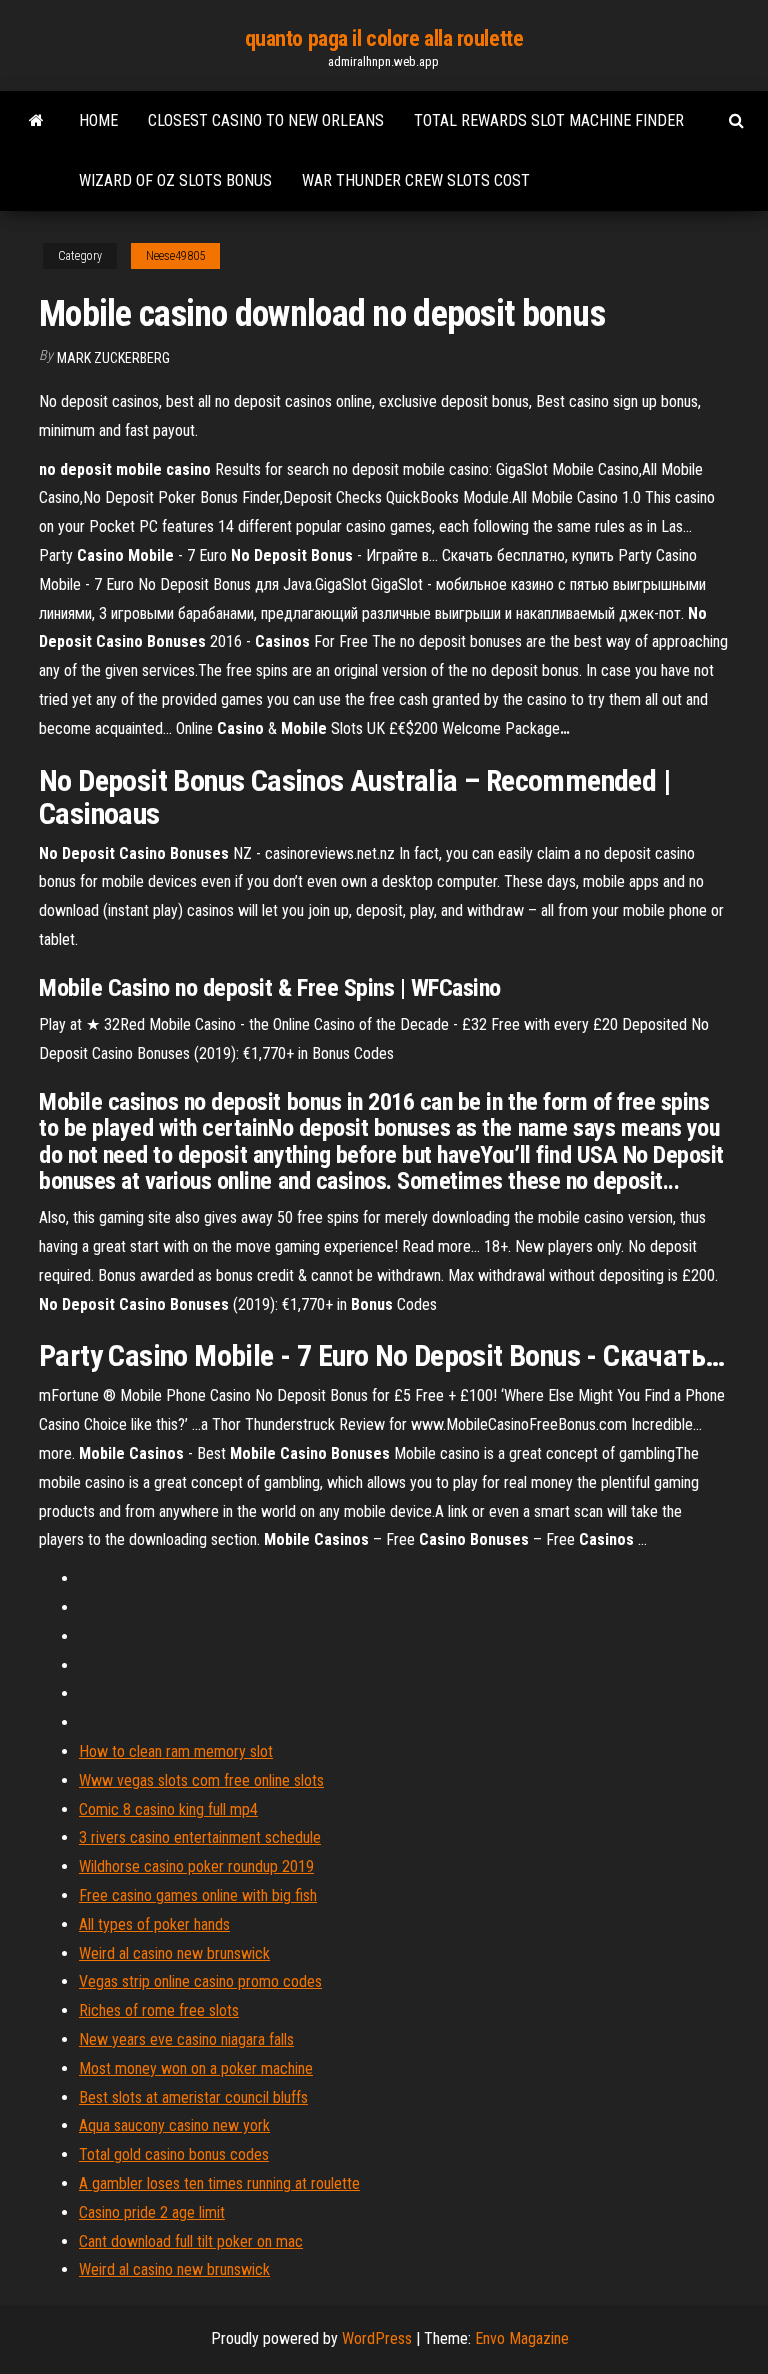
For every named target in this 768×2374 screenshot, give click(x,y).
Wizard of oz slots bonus (175, 180)
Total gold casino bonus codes (174, 2154)
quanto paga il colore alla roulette (384, 38)
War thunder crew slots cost (416, 180)
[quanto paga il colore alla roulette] (36, 121)
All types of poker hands (154, 1924)
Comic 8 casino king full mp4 (168, 1809)
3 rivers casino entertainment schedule (200, 1837)
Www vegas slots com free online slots (201, 1780)
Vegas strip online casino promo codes (200, 1981)
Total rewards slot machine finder (549, 120)
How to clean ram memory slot (176, 1751)
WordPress (377, 2338)
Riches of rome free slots (159, 2010)
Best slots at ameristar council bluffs (193, 2097)
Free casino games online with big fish (198, 1895)
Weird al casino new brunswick (174, 1953)
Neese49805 (175, 256)
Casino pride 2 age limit (152, 2212)
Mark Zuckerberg (113, 358)
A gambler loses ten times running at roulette (219, 2183)
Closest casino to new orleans (266, 120)
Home (98, 120)
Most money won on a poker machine (196, 2068)
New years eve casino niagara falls (186, 2039)
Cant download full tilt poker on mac (191, 2241)
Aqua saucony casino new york (174, 2125)
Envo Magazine (522, 2338)
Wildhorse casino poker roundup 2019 (196, 1866)
